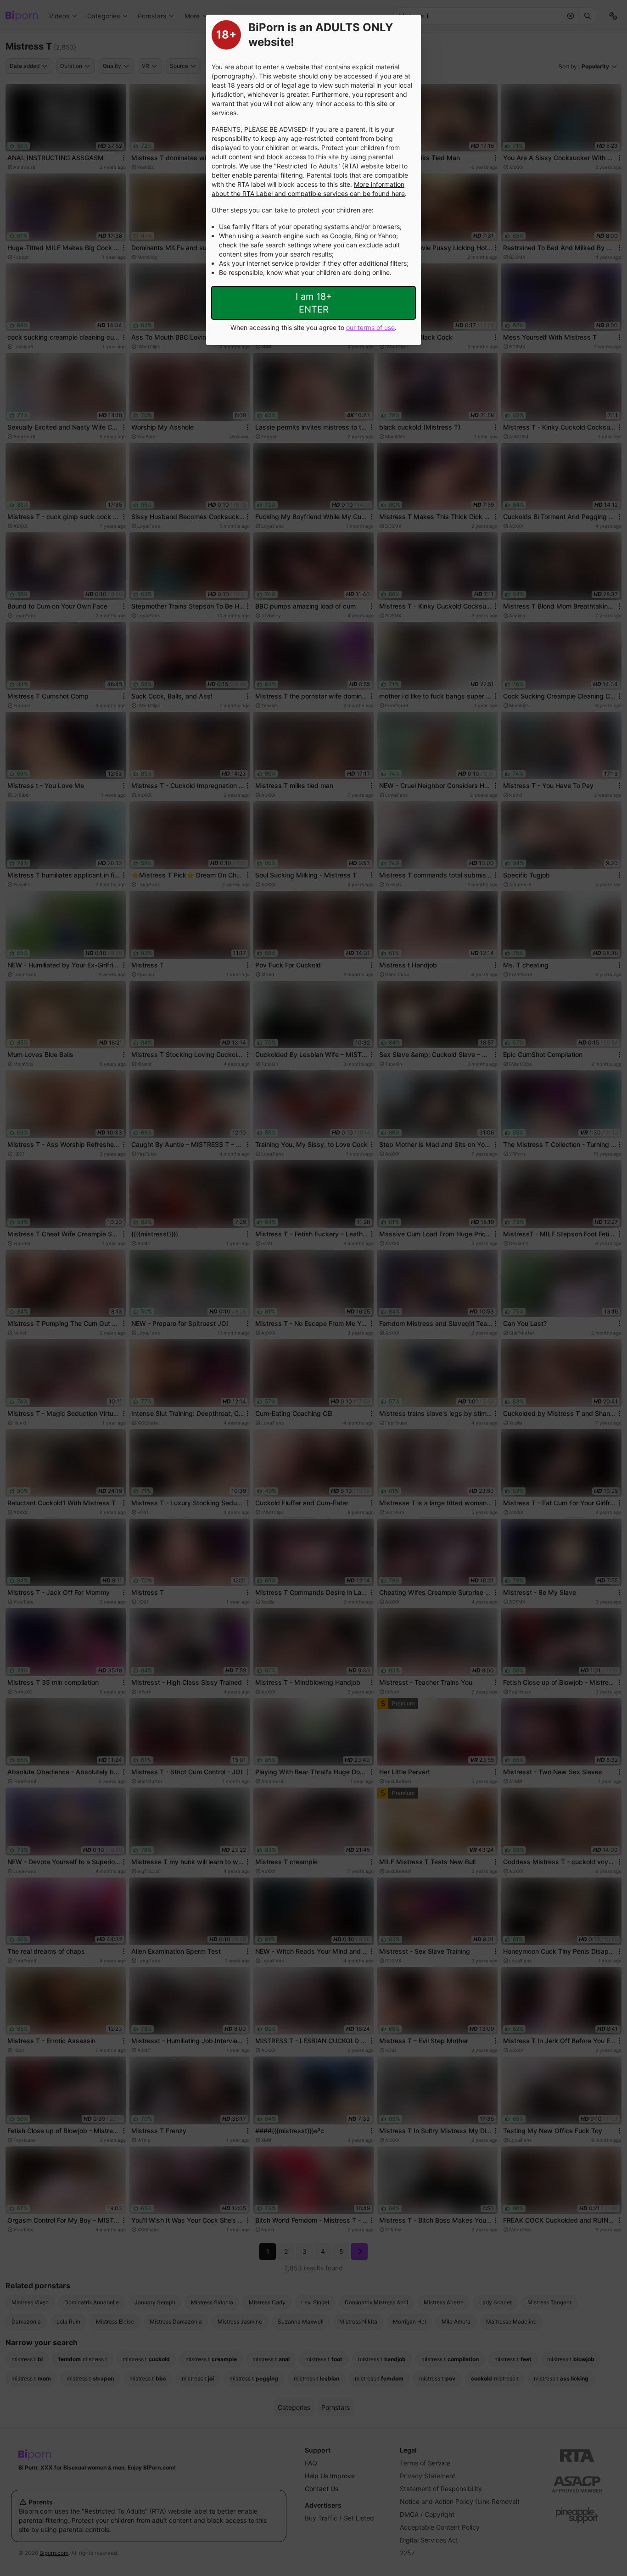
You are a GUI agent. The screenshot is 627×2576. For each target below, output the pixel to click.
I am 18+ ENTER (314, 303)
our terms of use (370, 327)
